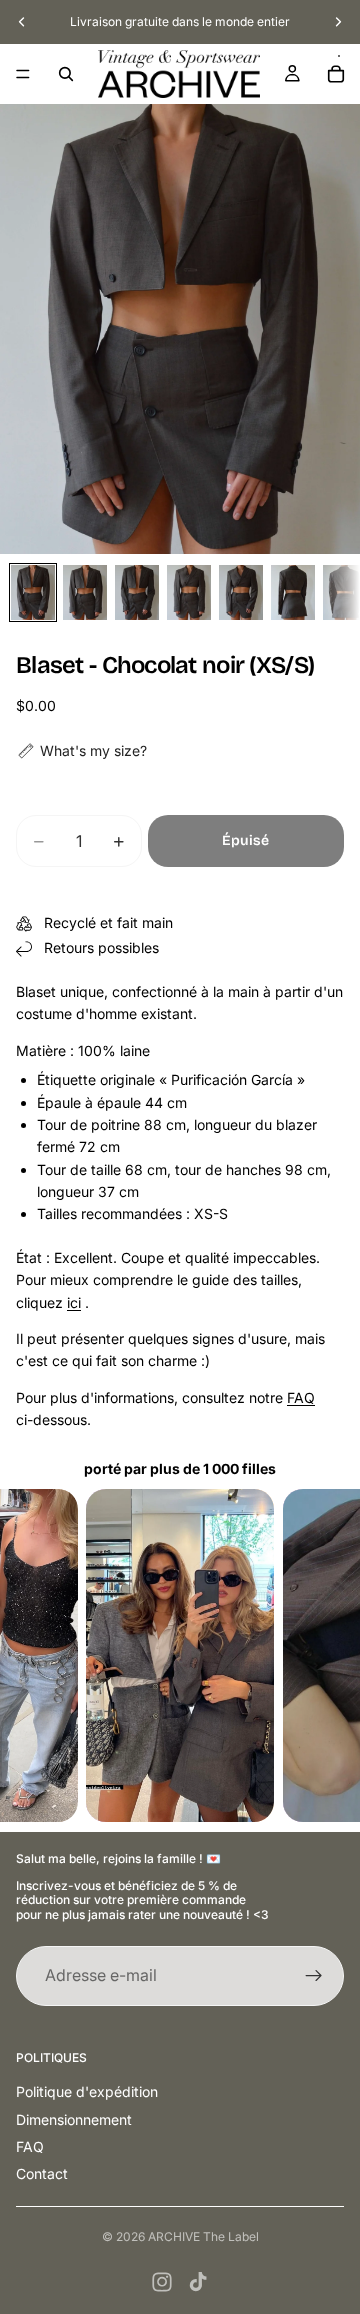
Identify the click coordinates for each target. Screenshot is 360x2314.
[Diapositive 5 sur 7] (241, 592)
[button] (81, 751)
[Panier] (336, 74)
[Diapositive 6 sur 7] (293, 592)
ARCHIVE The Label (203, 2236)
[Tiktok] (198, 2282)
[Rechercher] (66, 74)
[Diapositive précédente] (22, 22)
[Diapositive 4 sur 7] (189, 592)
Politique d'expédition (87, 2091)
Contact (42, 2173)
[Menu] (23, 74)
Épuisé (245, 840)
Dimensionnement (74, 2119)
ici (74, 1302)
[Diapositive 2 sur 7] (85, 592)
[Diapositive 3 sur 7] (137, 592)
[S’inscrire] (314, 1976)
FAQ (301, 1397)
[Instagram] (162, 2282)
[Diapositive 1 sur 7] (33, 592)
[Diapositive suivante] (338, 22)
